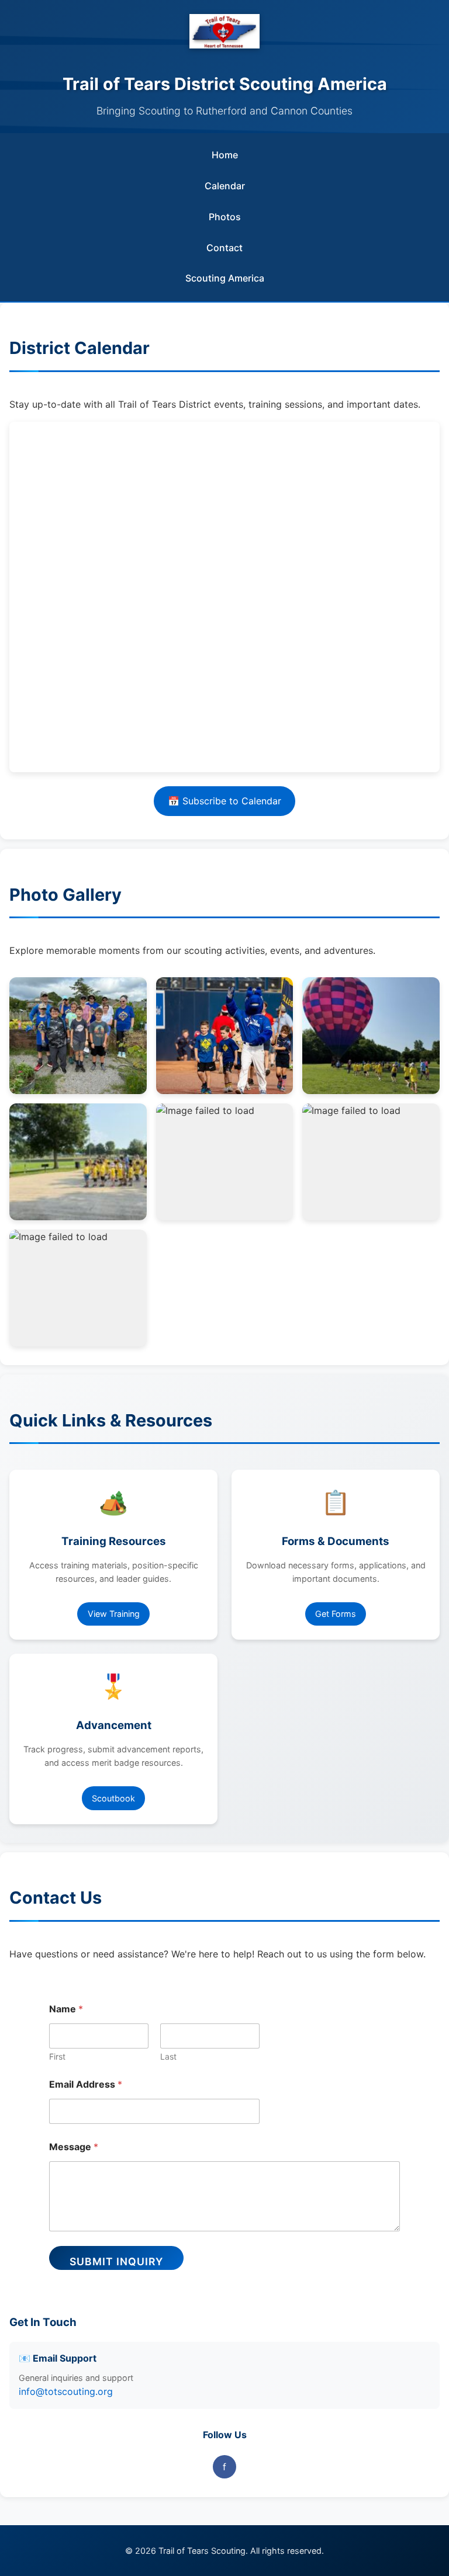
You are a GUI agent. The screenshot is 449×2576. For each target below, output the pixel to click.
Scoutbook (113, 1798)
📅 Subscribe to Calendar (224, 801)
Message (74, 2147)
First (57, 2056)
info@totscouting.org (66, 2391)
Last (168, 2056)
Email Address (86, 2084)
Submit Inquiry (116, 2261)
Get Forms (336, 1614)
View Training (114, 1614)
